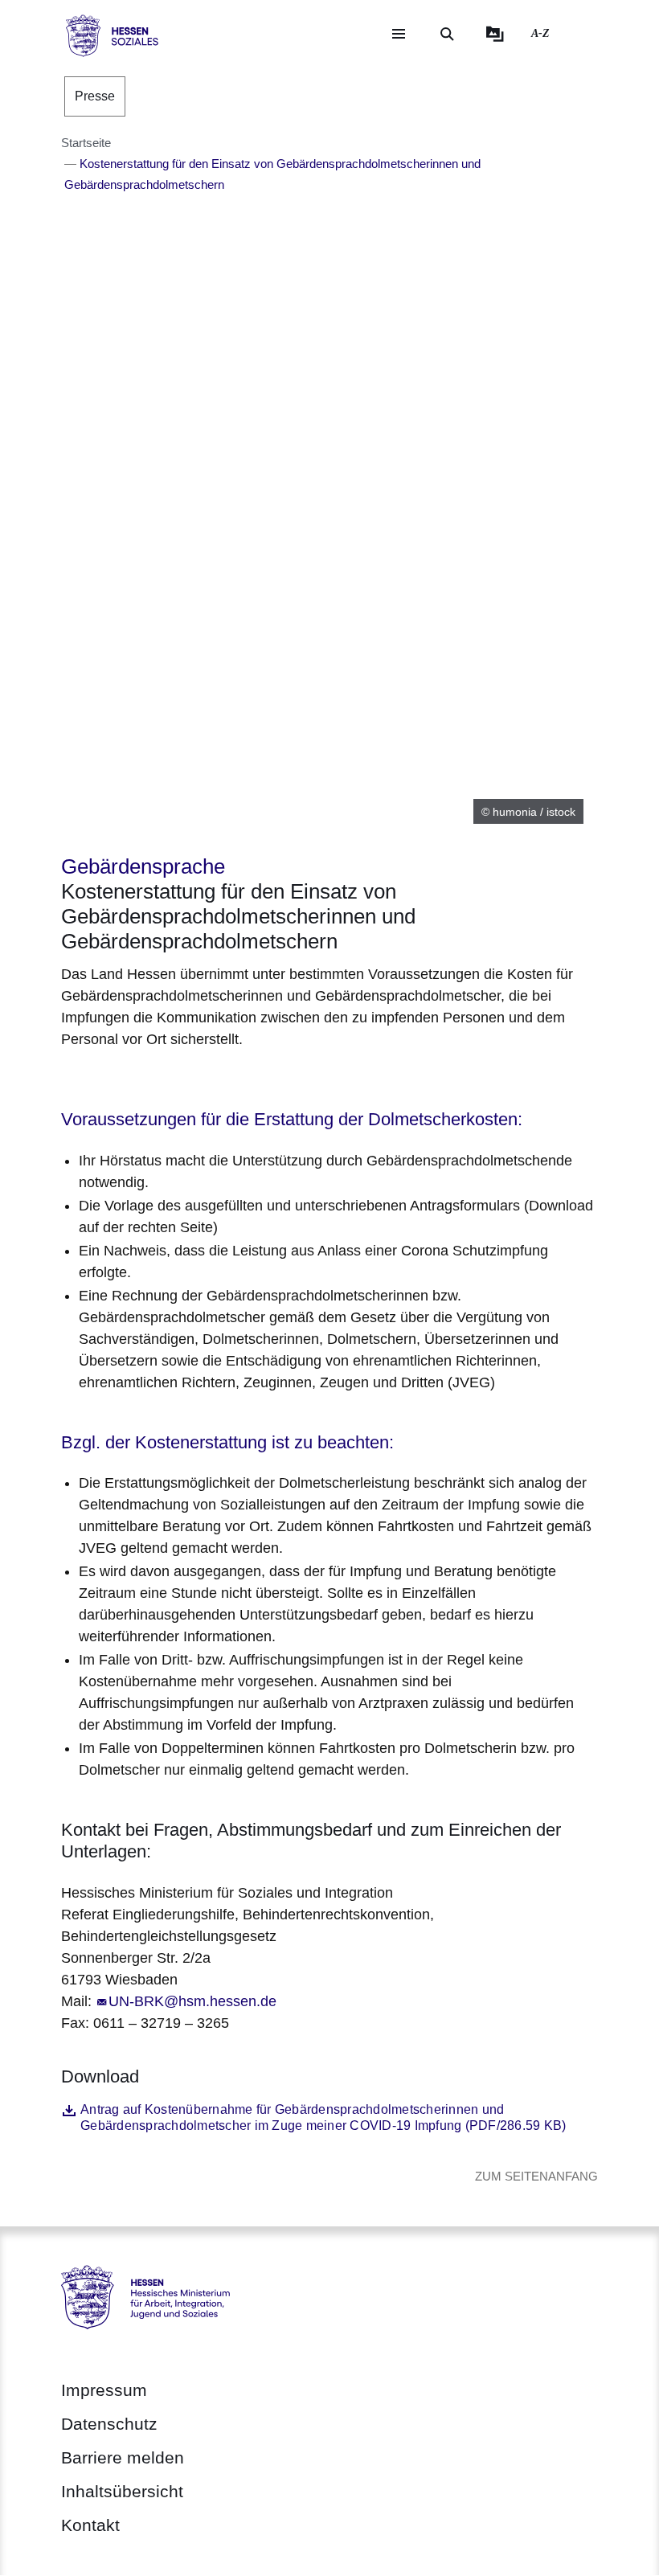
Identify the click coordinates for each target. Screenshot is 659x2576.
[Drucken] (199, 1080)
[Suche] (447, 34)
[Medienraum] (495, 34)
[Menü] (399, 34)
